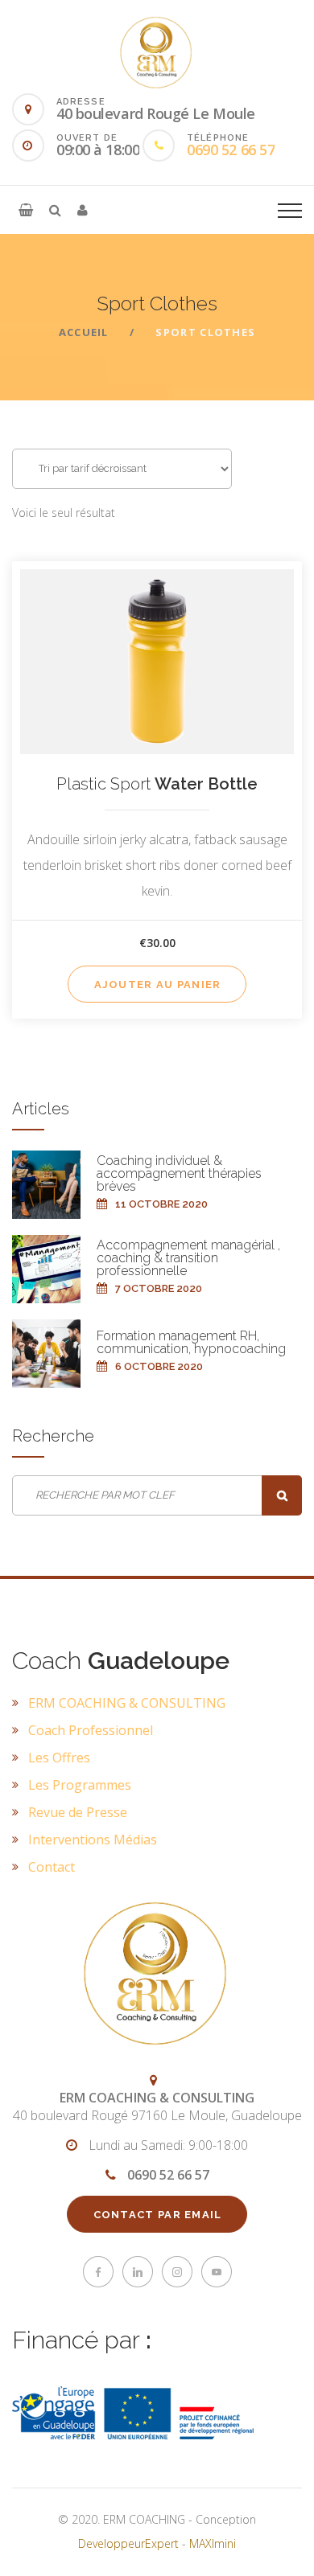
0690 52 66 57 (231, 150)
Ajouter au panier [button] (158, 984)
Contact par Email (158, 2215)
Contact (52, 1867)
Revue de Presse (78, 1812)
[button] (26, 210)
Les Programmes (80, 1785)
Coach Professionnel (91, 1730)
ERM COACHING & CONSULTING (127, 1703)
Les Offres (59, 1758)
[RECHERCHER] (282, 1495)
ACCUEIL (84, 332)
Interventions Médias (93, 1840)
